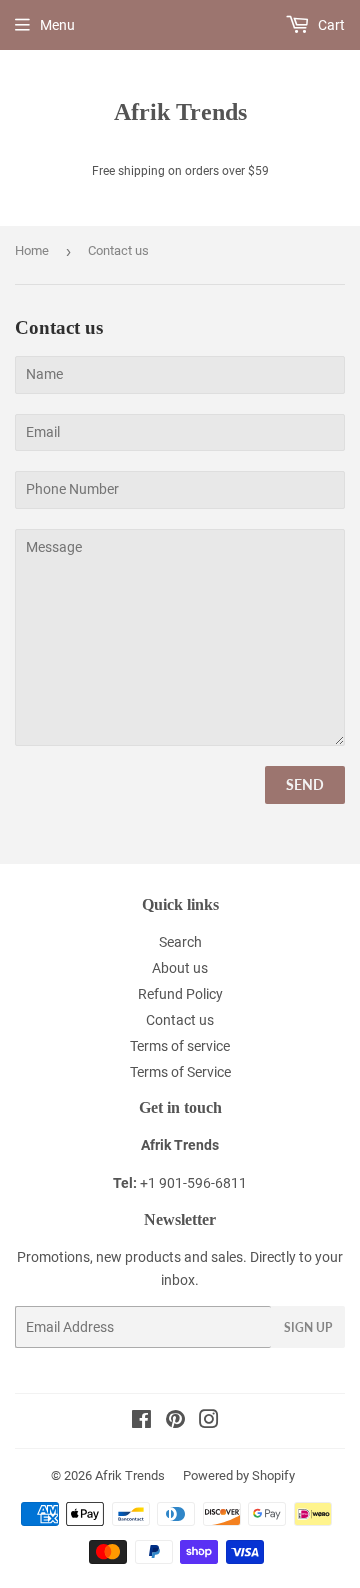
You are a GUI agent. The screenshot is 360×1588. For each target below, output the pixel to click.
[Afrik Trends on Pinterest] (175, 1422)
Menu (57, 25)
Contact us (180, 1020)
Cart (330, 25)
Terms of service (180, 1046)
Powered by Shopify (239, 1475)
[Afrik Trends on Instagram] (209, 1422)
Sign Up (308, 1327)
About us (180, 968)
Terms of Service (180, 1072)
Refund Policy (180, 994)
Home (32, 250)
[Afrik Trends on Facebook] (141, 1422)
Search (180, 942)
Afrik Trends (180, 111)
